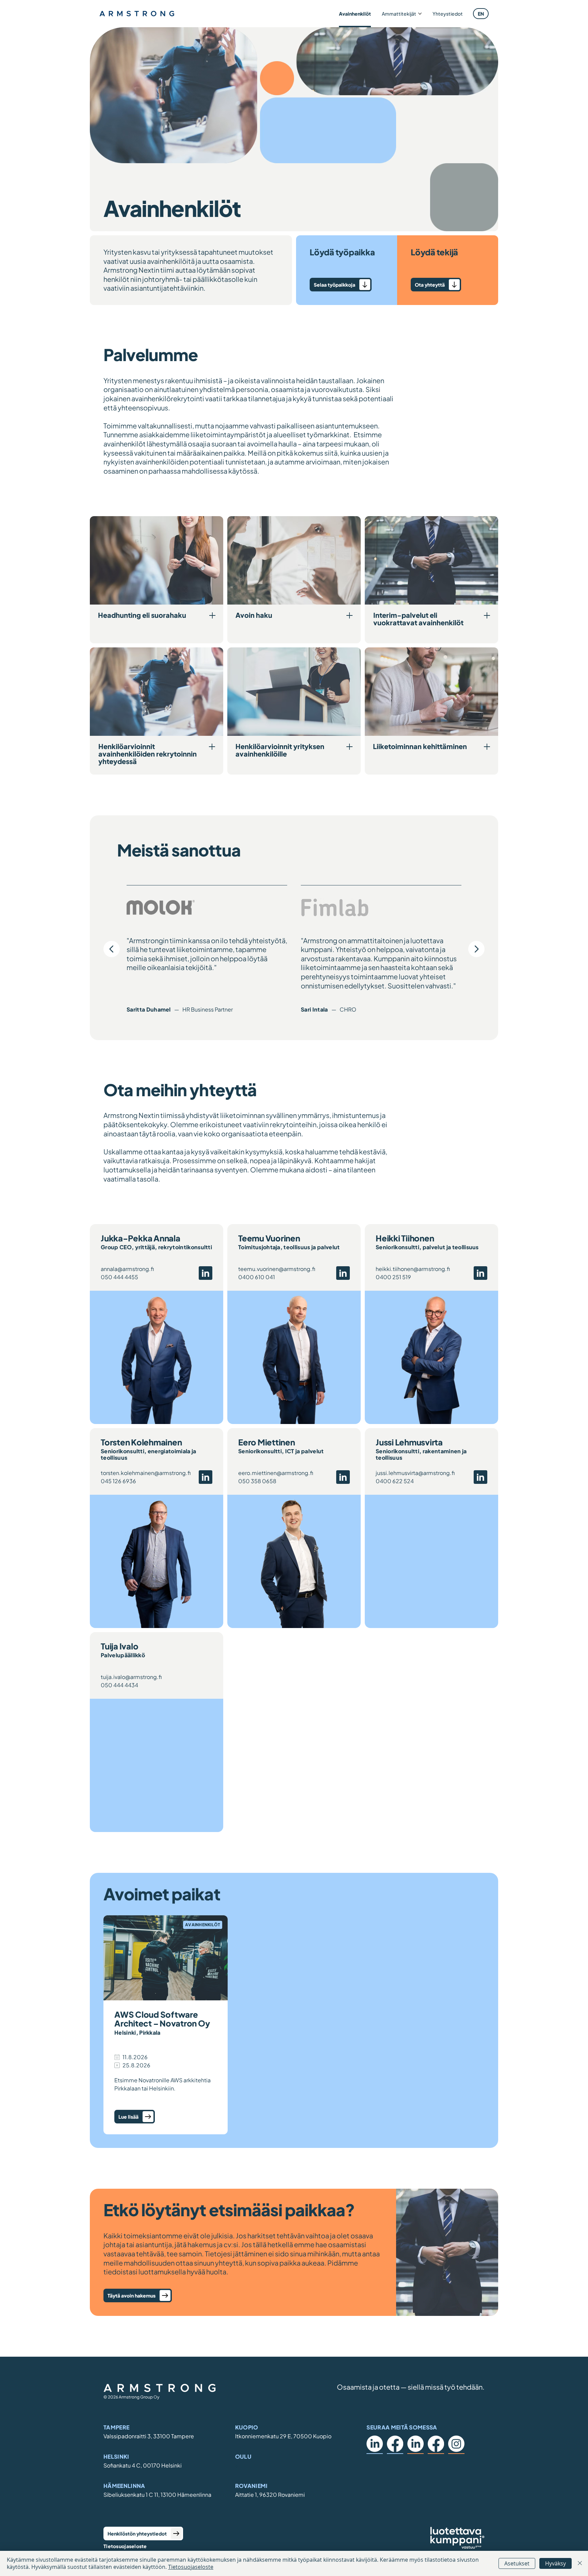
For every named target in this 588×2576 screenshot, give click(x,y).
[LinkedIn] (375, 2444)
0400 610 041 (257, 1277)
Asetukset (517, 2563)
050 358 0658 (257, 1481)
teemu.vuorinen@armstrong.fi (277, 1269)
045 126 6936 (118, 1481)
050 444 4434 (119, 1685)
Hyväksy (556, 2563)
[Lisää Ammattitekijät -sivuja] (420, 14)
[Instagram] (456, 2444)
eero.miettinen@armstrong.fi (276, 1473)
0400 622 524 (395, 1481)
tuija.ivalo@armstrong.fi (131, 1677)
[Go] (454, 285)
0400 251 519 (393, 1277)
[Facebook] (395, 2444)
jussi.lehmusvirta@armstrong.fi (415, 1473)
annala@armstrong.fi (127, 1269)
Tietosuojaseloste (125, 2546)
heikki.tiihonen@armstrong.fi (413, 1269)
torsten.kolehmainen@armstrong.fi (146, 1473)
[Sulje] (580, 2563)
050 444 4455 (119, 1277)
